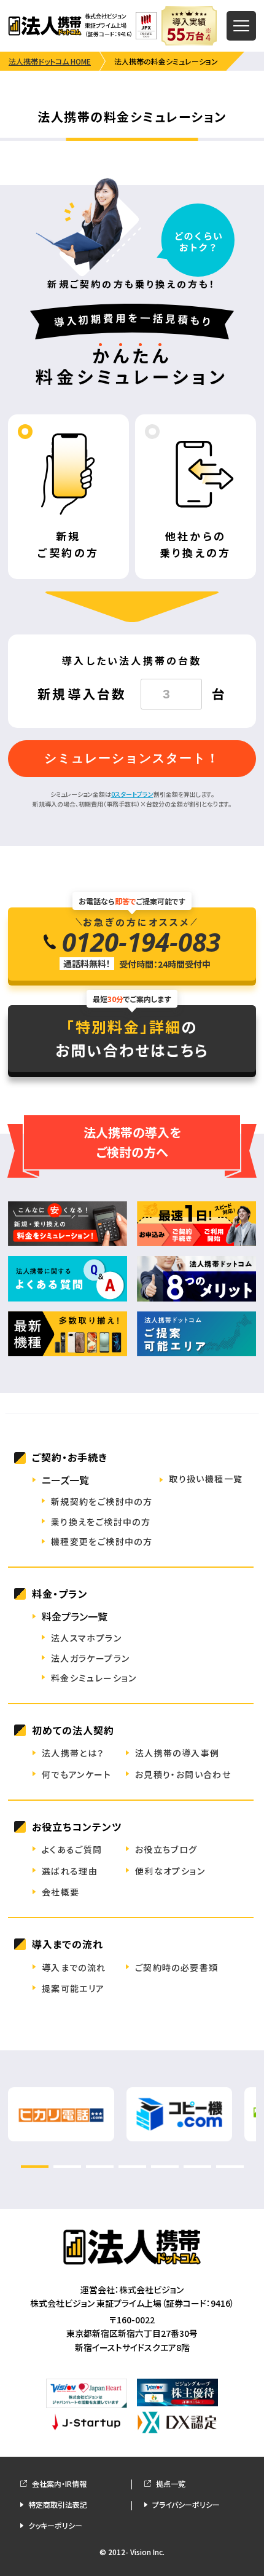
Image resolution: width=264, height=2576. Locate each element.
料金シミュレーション (94, 1678)
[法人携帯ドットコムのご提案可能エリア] (196, 1334)
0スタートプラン (132, 794)
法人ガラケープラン (91, 1658)
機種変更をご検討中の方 (102, 1541)
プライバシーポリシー (186, 2504)
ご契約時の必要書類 (177, 1967)
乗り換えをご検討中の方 (101, 1522)
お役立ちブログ (166, 1849)
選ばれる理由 (70, 1871)
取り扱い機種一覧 (206, 1479)
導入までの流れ (74, 1967)
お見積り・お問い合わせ (183, 1774)
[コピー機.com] (180, 2133)
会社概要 (61, 1892)
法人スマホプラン (86, 1638)
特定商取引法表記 (58, 2504)
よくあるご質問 (72, 1849)
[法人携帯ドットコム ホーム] (45, 26)
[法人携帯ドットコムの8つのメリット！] (196, 1279)
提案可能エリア (73, 1988)
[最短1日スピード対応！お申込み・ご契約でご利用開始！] (196, 1224)
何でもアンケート (76, 1774)
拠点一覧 (171, 2483)
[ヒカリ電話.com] (61, 2133)
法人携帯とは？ (73, 1753)
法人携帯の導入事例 (177, 1753)
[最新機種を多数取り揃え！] (68, 1334)
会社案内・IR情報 (59, 2483)
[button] (35, 2167)
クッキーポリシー (55, 2525)
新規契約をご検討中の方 (102, 1501)
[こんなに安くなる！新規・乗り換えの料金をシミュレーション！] (68, 1224)
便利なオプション (170, 1871)
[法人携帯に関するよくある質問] (68, 1279)
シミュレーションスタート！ (132, 758)
